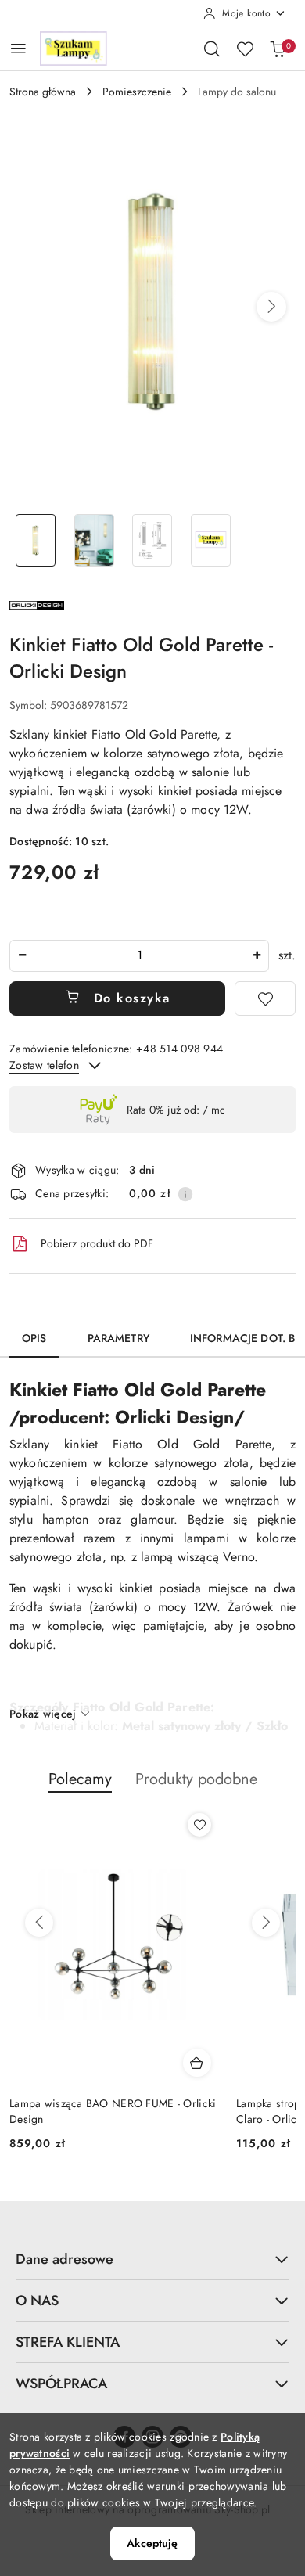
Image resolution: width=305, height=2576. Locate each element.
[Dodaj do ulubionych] (265, 998)
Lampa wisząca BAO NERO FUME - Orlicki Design (113, 2111)
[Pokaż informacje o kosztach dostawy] (185, 1194)
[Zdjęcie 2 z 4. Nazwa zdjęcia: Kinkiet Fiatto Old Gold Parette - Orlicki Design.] (94, 540)
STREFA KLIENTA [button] (68, 2342)
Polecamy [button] (80, 1779)
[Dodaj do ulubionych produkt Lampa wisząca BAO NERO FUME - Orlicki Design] (199, 1825)
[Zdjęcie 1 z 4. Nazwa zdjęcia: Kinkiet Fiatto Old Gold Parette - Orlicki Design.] (36, 540)
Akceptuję (152, 2543)
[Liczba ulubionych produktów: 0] (245, 49)
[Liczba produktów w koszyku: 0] (278, 49)
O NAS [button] (37, 2301)
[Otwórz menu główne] (18, 48)
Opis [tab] (34, 1338)
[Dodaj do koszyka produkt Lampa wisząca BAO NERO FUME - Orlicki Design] (197, 2063)
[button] (271, 307)
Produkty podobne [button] (196, 1779)
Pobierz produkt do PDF (97, 1243)
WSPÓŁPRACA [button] (61, 2384)
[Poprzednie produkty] (39, 1923)
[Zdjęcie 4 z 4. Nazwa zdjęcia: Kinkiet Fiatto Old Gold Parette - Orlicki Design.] (211, 540)
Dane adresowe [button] (65, 2259)
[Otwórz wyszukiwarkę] (212, 49)
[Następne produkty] (266, 1923)
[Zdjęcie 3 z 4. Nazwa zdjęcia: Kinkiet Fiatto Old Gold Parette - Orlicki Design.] (153, 540)
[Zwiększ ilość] (257, 956)
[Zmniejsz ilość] (22, 956)
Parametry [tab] (118, 1338)
